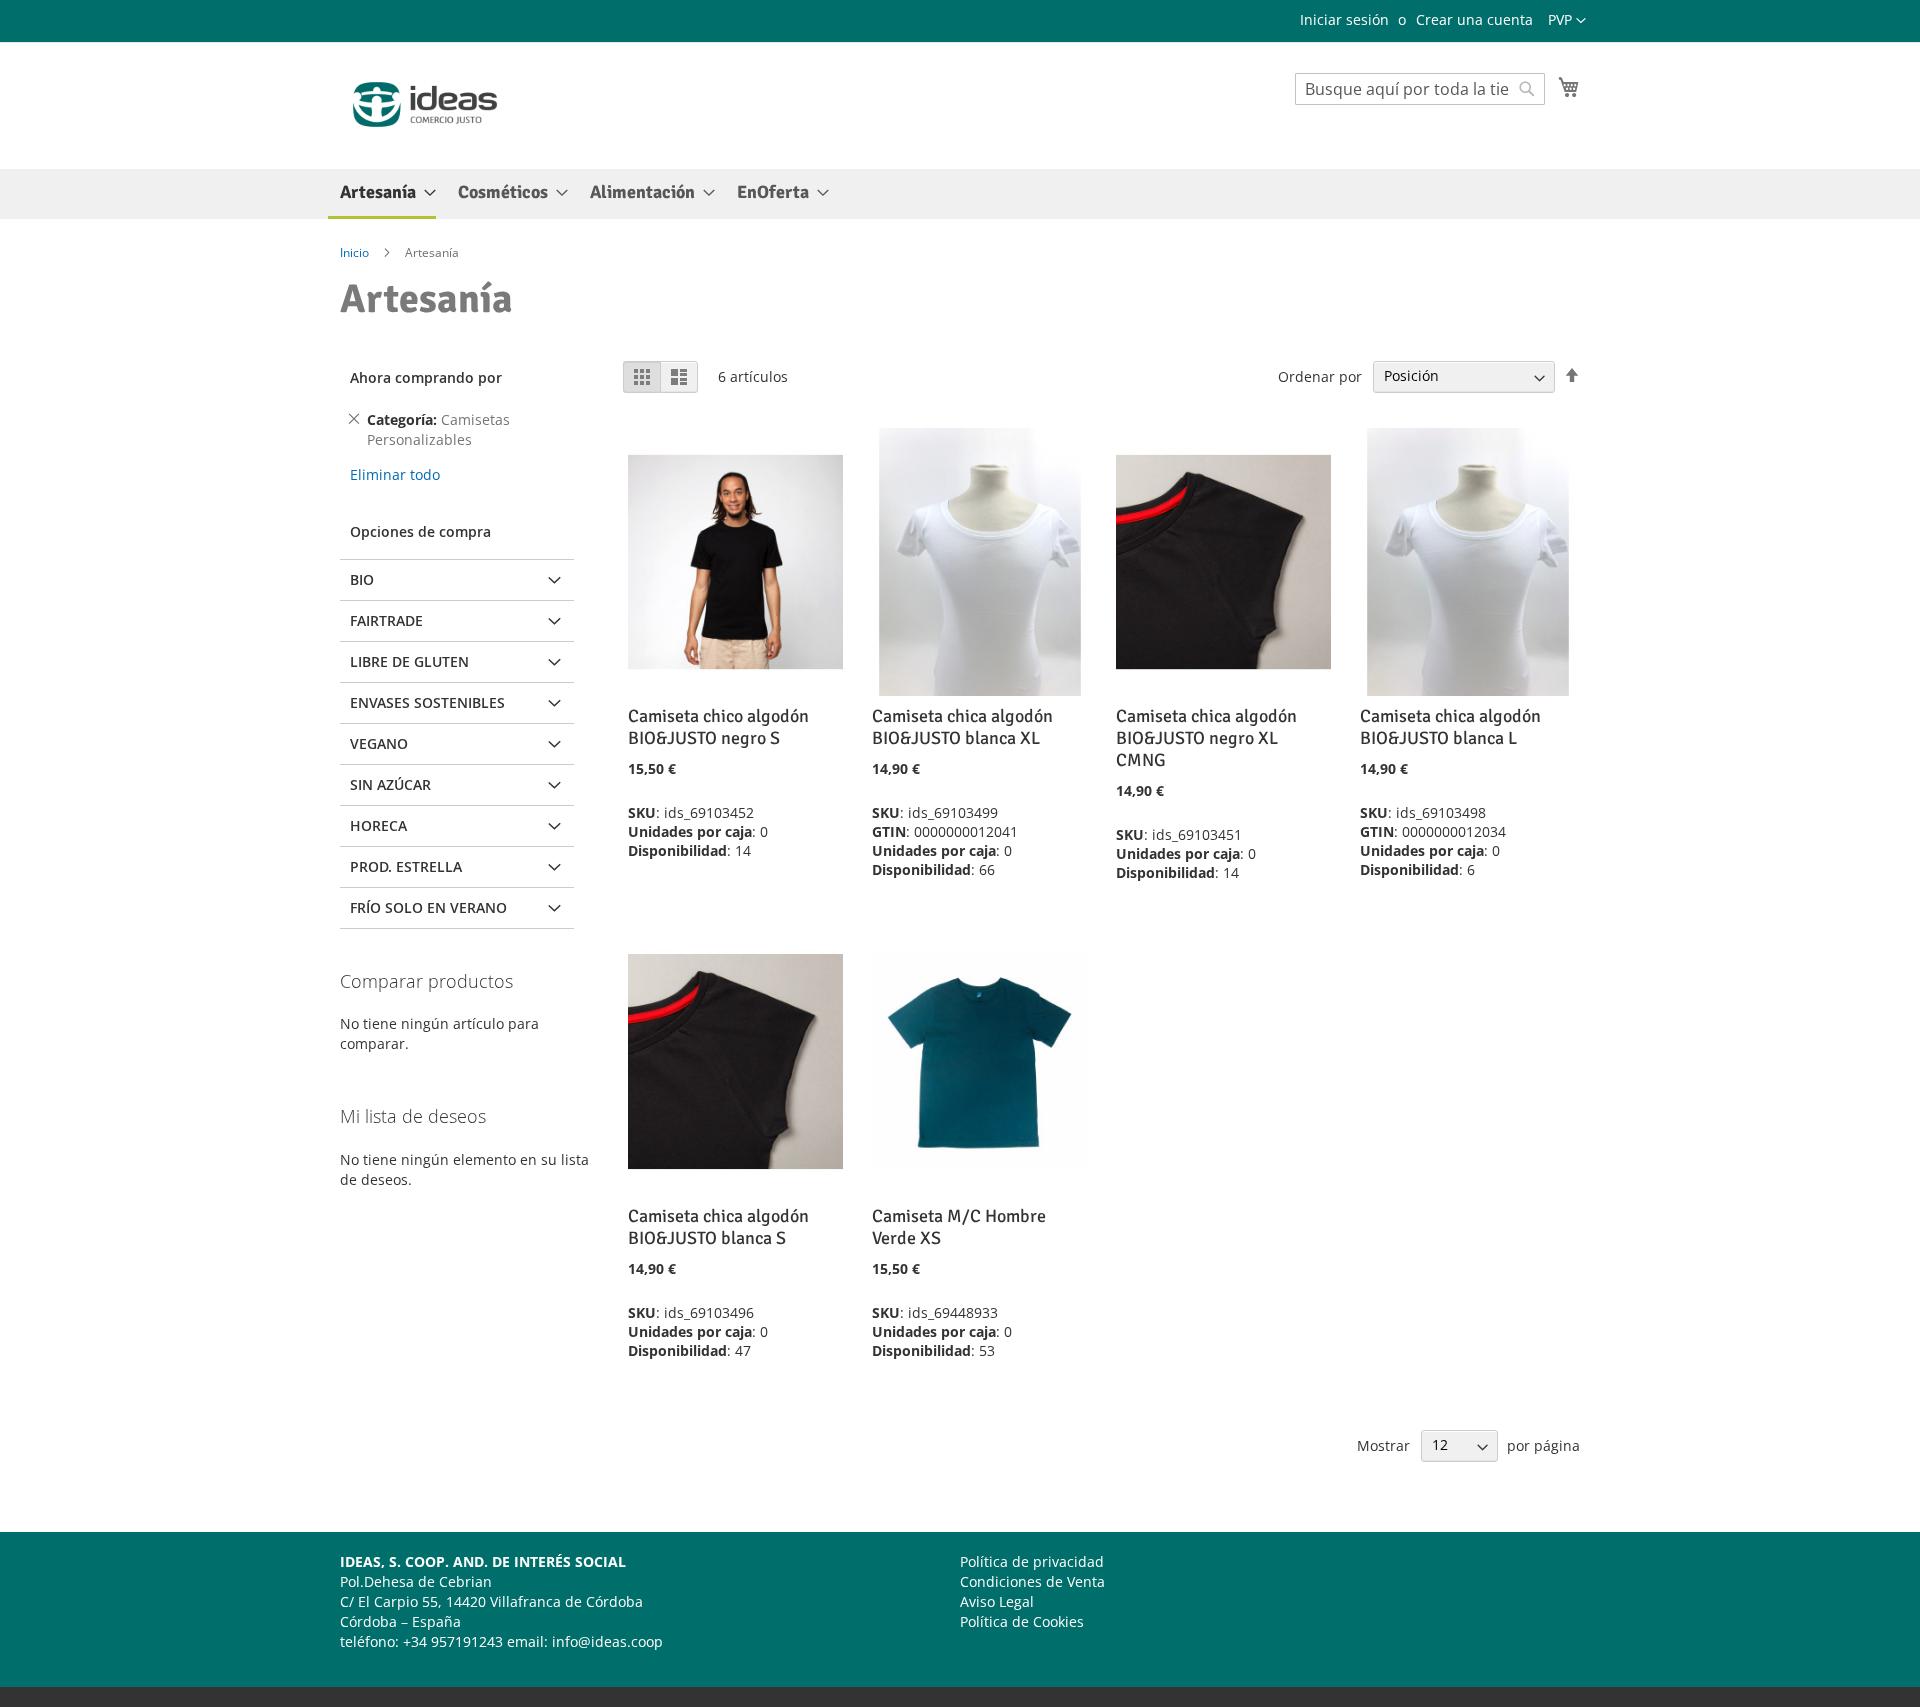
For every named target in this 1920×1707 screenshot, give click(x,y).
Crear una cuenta (1474, 19)
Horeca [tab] (378, 825)
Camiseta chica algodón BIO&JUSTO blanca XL (962, 727)
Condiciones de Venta (1032, 1581)
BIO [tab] (362, 579)
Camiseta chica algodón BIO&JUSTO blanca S (718, 1227)
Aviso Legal (997, 1601)
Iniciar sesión (1344, 19)
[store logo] (425, 104)
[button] (1567, 21)
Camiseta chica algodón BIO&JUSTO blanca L (1450, 727)
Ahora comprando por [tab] (426, 377)
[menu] (960, 194)
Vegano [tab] (379, 743)
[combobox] (1420, 89)
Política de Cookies (1022, 1621)
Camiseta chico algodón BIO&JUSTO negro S (718, 727)
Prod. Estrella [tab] (406, 866)
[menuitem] (382, 194)
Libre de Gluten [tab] (409, 661)
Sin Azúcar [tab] (390, 784)
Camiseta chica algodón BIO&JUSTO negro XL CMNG (1206, 738)
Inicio (356, 252)
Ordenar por (1320, 375)
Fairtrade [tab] (386, 620)
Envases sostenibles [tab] (427, 702)
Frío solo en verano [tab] (428, 907)
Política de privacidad (1032, 1561)
